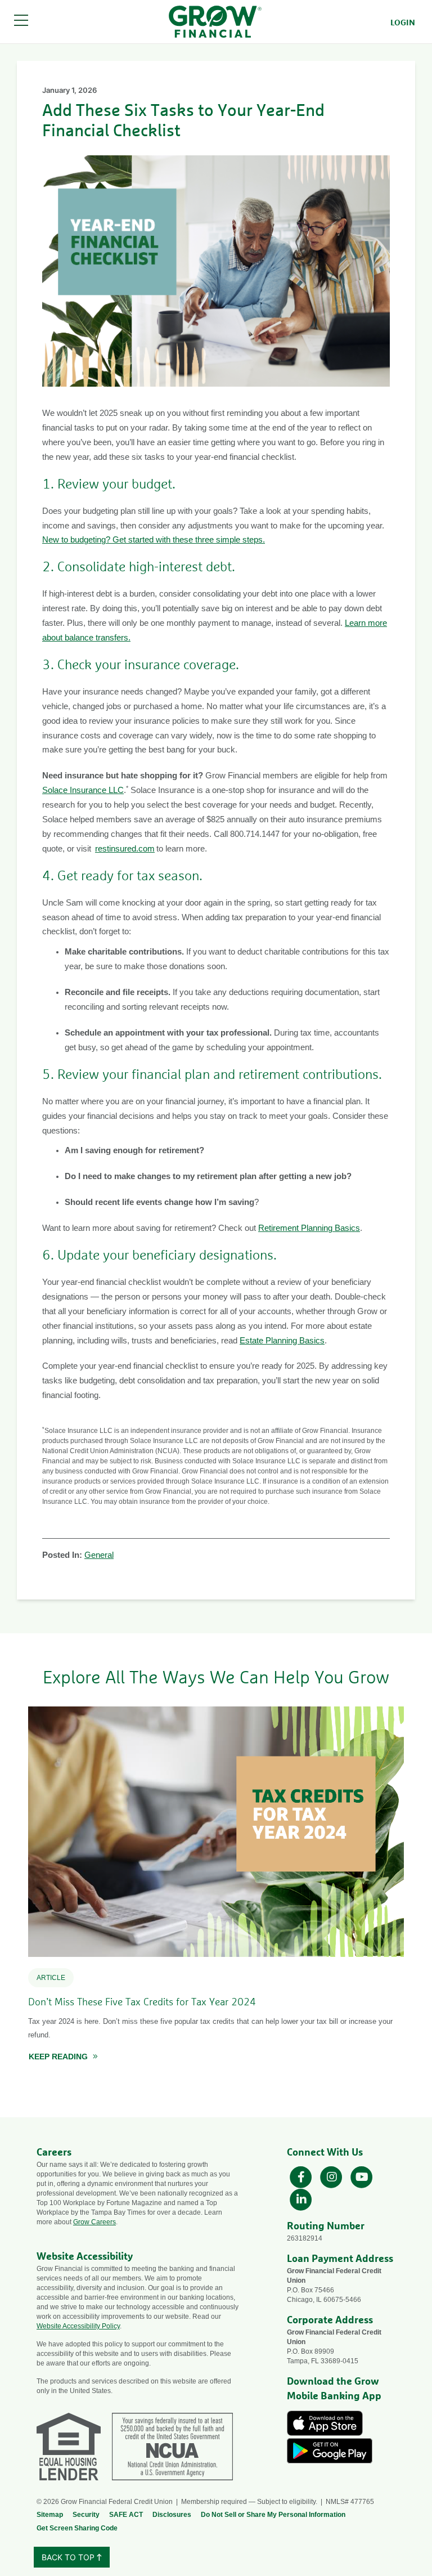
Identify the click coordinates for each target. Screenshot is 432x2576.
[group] (216, 1889)
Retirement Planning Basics (309, 1228)
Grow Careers (94, 2222)
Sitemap (50, 2515)
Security (86, 2515)
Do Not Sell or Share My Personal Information (273, 2515)
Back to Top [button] (69, 2557)
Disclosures (172, 2515)
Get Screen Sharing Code (77, 2528)
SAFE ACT (126, 2515)
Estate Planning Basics (282, 1341)
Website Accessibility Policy (78, 2326)
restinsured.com (125, 849)
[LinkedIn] (301, 2199)
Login (403, 23)
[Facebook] (302, 2176)
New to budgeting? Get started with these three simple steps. (154, 540)
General (99, 1555)
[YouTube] (362, 2176)
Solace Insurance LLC (83, 790)
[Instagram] (332, 2176)
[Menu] (21, 22)
